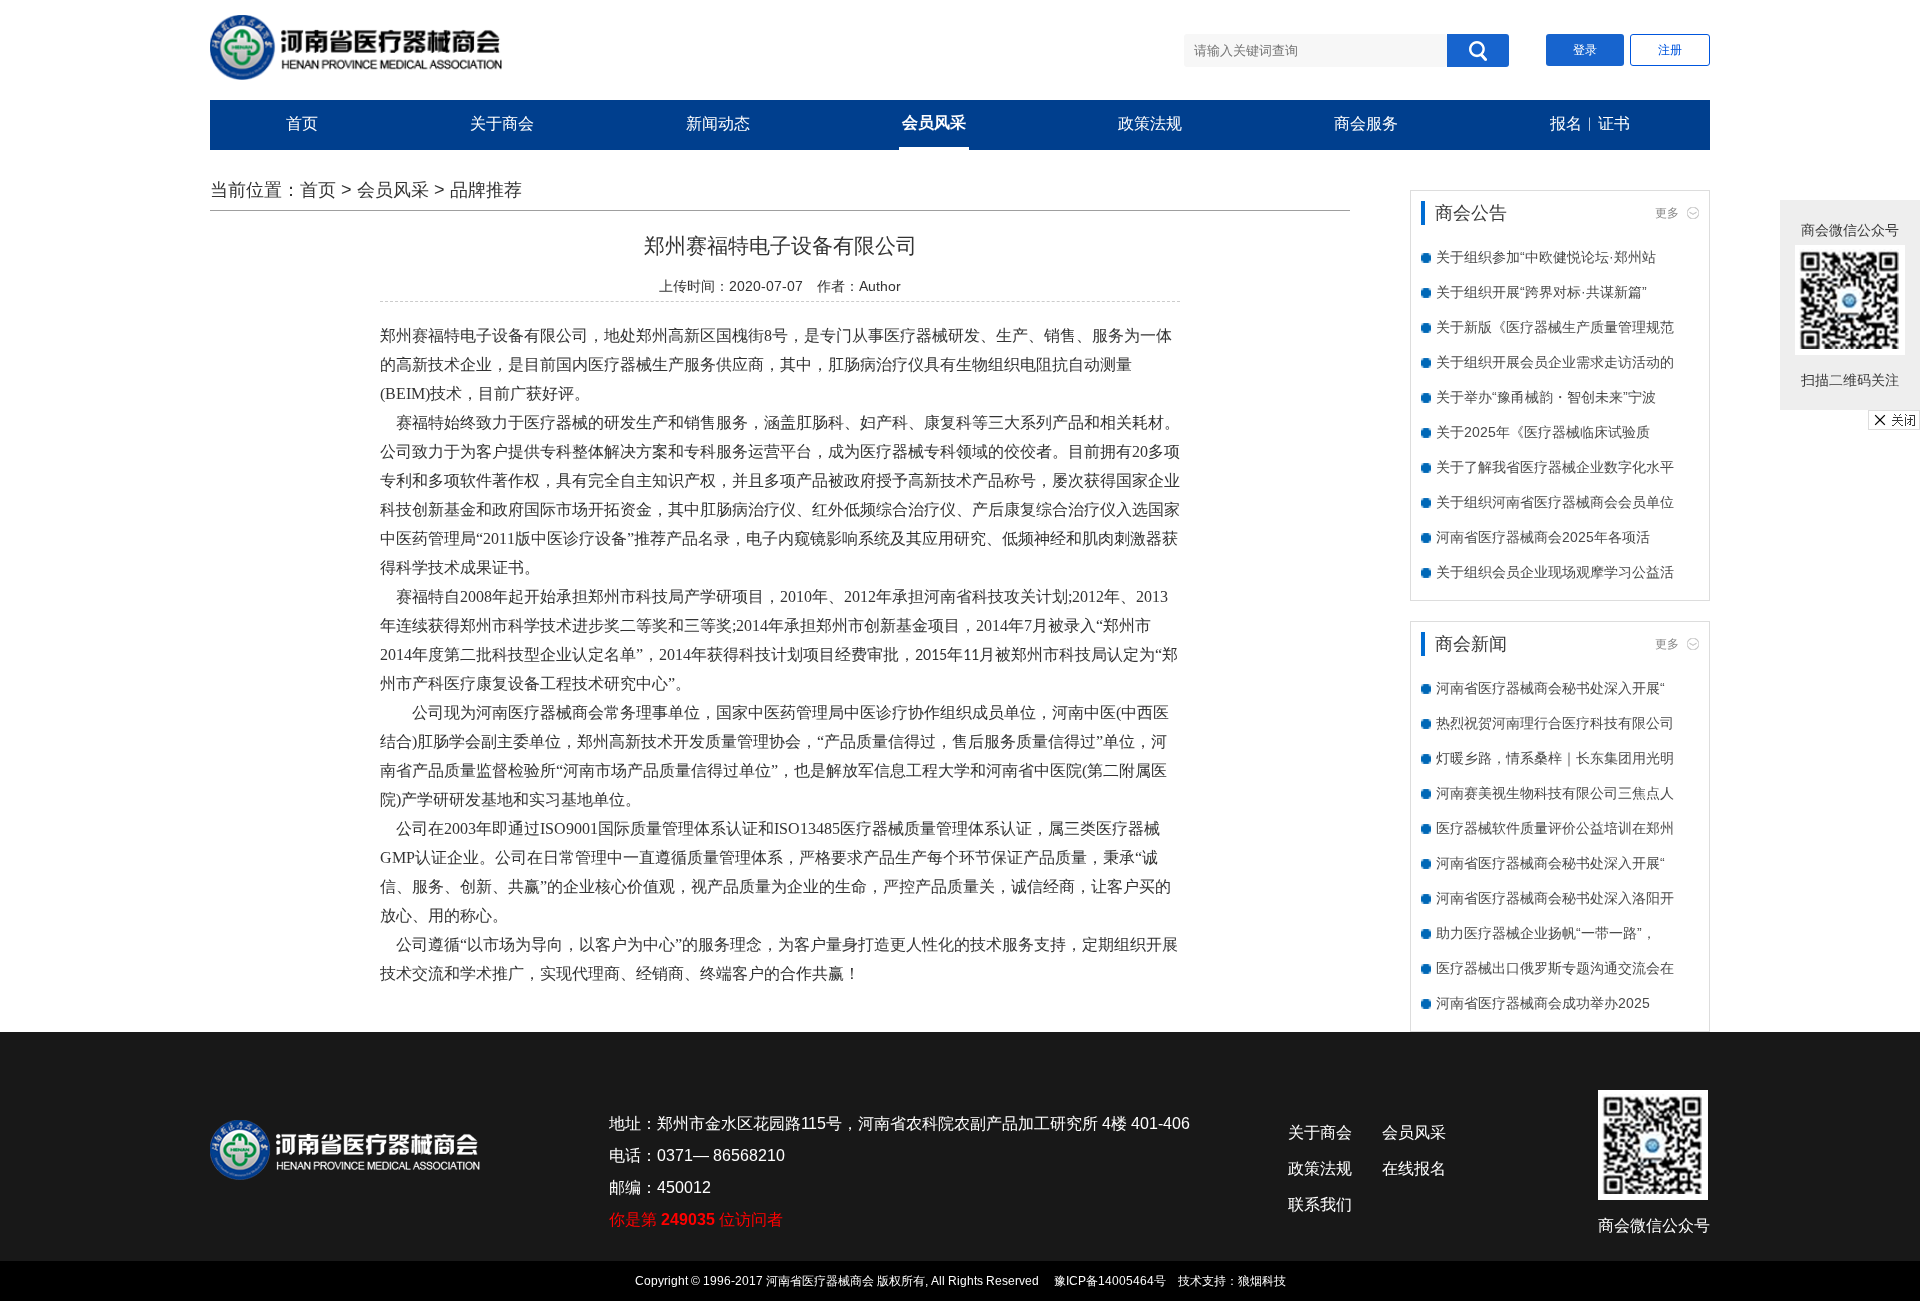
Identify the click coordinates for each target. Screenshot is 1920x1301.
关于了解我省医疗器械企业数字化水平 (1555, 467)
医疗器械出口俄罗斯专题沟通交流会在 (1555, 968)
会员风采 (934, 122)
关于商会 (502, 123)
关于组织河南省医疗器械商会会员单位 (1555, 502)
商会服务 (1366, 123)
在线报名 (1414, 1168)
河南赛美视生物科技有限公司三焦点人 (1555, 793)
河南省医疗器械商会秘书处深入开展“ (1550, 688)
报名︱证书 (1590, 123)
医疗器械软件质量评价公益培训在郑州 (1555, 828)
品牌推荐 (486, 190)
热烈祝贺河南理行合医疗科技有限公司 (1555, 723)
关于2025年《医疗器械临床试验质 (1543, 432)
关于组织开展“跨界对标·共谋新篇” (1541, 292)
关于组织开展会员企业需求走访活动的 (1555, 362)
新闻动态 (718, 123)
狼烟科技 (1262, 1281)
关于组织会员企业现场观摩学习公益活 (1555, 572)
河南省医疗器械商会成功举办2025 (1543, 1003)
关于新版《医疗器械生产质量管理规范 (1555, 327)
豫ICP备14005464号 (1110, 1281)
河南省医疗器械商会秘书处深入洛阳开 (1555, 898)
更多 (1667, 213)
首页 (302, 123)
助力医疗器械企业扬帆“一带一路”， (1546, 933)
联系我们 (1320, 1204)
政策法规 (1150, 123)
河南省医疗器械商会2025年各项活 (1543, 537)
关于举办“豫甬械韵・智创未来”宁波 (1546, 397)
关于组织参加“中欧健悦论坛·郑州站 (1546, 257)
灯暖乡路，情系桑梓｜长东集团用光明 (1555, 758)
